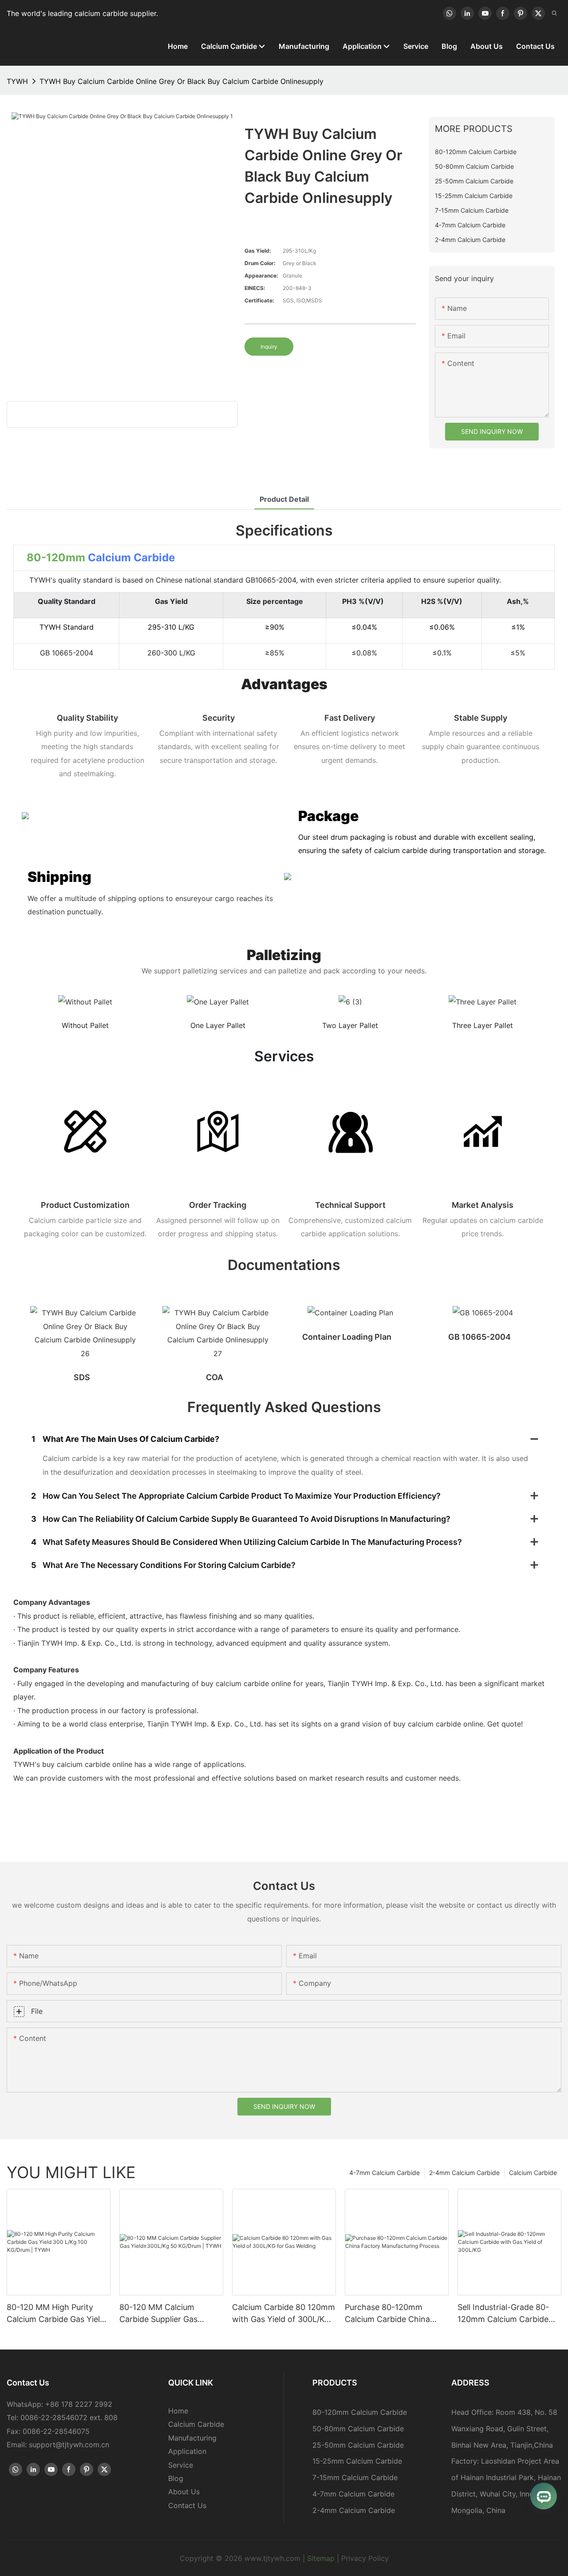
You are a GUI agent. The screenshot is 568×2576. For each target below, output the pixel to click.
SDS (82, 1377)
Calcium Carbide (131, 558)
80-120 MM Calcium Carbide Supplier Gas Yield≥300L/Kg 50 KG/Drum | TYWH (171, 2314)
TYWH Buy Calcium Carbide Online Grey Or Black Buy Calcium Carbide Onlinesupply (181, 81)
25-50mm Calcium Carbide (358, 2445)
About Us (184, 2492)
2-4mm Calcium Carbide (464, 2173)
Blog (176, 2478)
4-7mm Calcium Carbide (385, 2173)
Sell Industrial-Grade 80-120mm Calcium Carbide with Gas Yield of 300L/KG (507, 2314)
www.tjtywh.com (272, 2558)
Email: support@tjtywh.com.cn (58, 2445)
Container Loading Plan (347, 1337)
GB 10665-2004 (479, 1337)
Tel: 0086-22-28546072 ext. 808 (62, 2417)
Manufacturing (192, 2438)
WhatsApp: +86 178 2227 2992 (59, 2404)
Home (178, 2411)
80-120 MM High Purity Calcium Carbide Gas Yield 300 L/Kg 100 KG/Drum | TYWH (56, 2314)
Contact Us (187, 2505)
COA (215, 1377)
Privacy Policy (365, 2558)
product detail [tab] (284, 499)
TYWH (17, 81)
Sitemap (321, 2558)
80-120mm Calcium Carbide (360, 2412)
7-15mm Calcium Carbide (355, 2477)
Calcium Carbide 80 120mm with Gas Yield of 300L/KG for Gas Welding (284, 2314)
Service (181, 2465)
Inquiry (269, 347)
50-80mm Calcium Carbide (358, 2429)
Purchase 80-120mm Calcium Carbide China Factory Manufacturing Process (388, 2314)
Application (187, 2451)
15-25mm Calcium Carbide (357, 2461)
